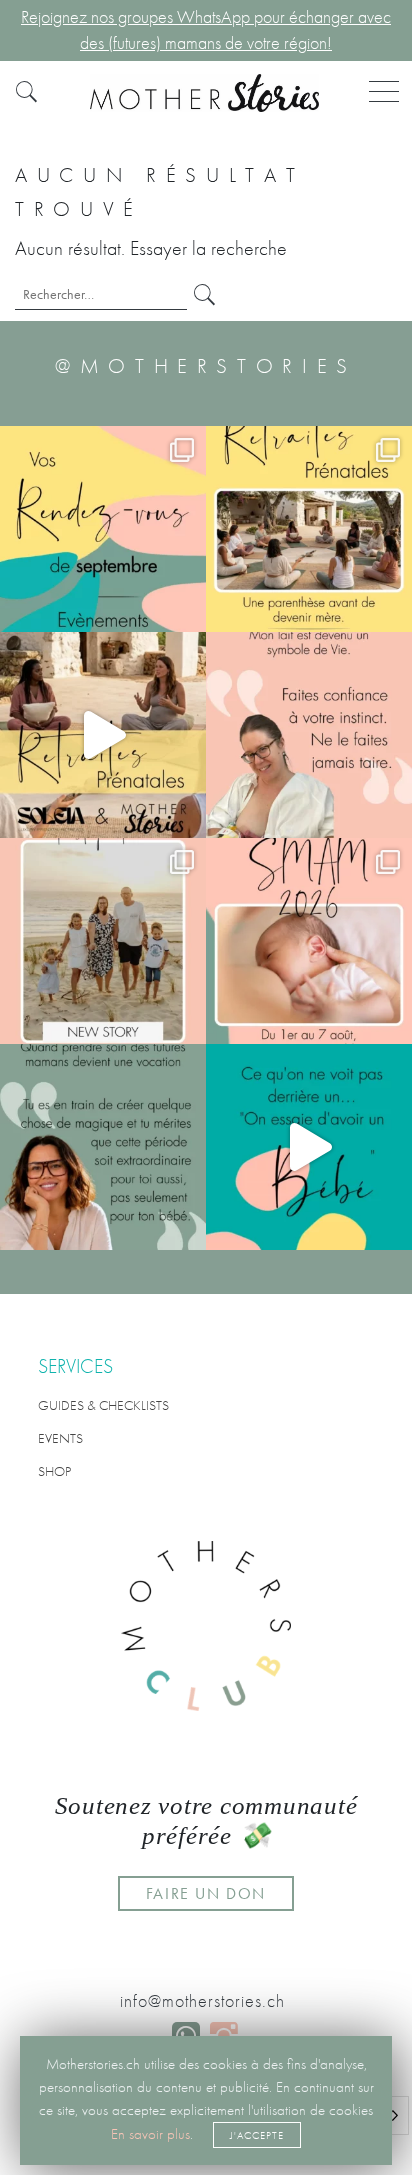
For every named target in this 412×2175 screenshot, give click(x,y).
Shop (54, 1471)
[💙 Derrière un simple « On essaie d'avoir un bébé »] (309, 1147)
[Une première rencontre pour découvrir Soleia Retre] (309, 529)
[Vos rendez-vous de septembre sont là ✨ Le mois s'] (103, 529)
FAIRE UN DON (206, 1893)
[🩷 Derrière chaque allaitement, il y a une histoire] (309, 941)
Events (60, 1438)
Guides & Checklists (103, 1405)
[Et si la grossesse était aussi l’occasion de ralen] (103, 735)
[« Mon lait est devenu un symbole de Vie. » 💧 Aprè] (103, 941)
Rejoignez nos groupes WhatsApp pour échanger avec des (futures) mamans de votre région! (206, 30)
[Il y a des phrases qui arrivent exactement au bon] (103, 1147)
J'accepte (257, 2135)
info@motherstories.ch (202, 2001)
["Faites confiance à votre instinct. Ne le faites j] (309, 735)
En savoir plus (150, 2134)
